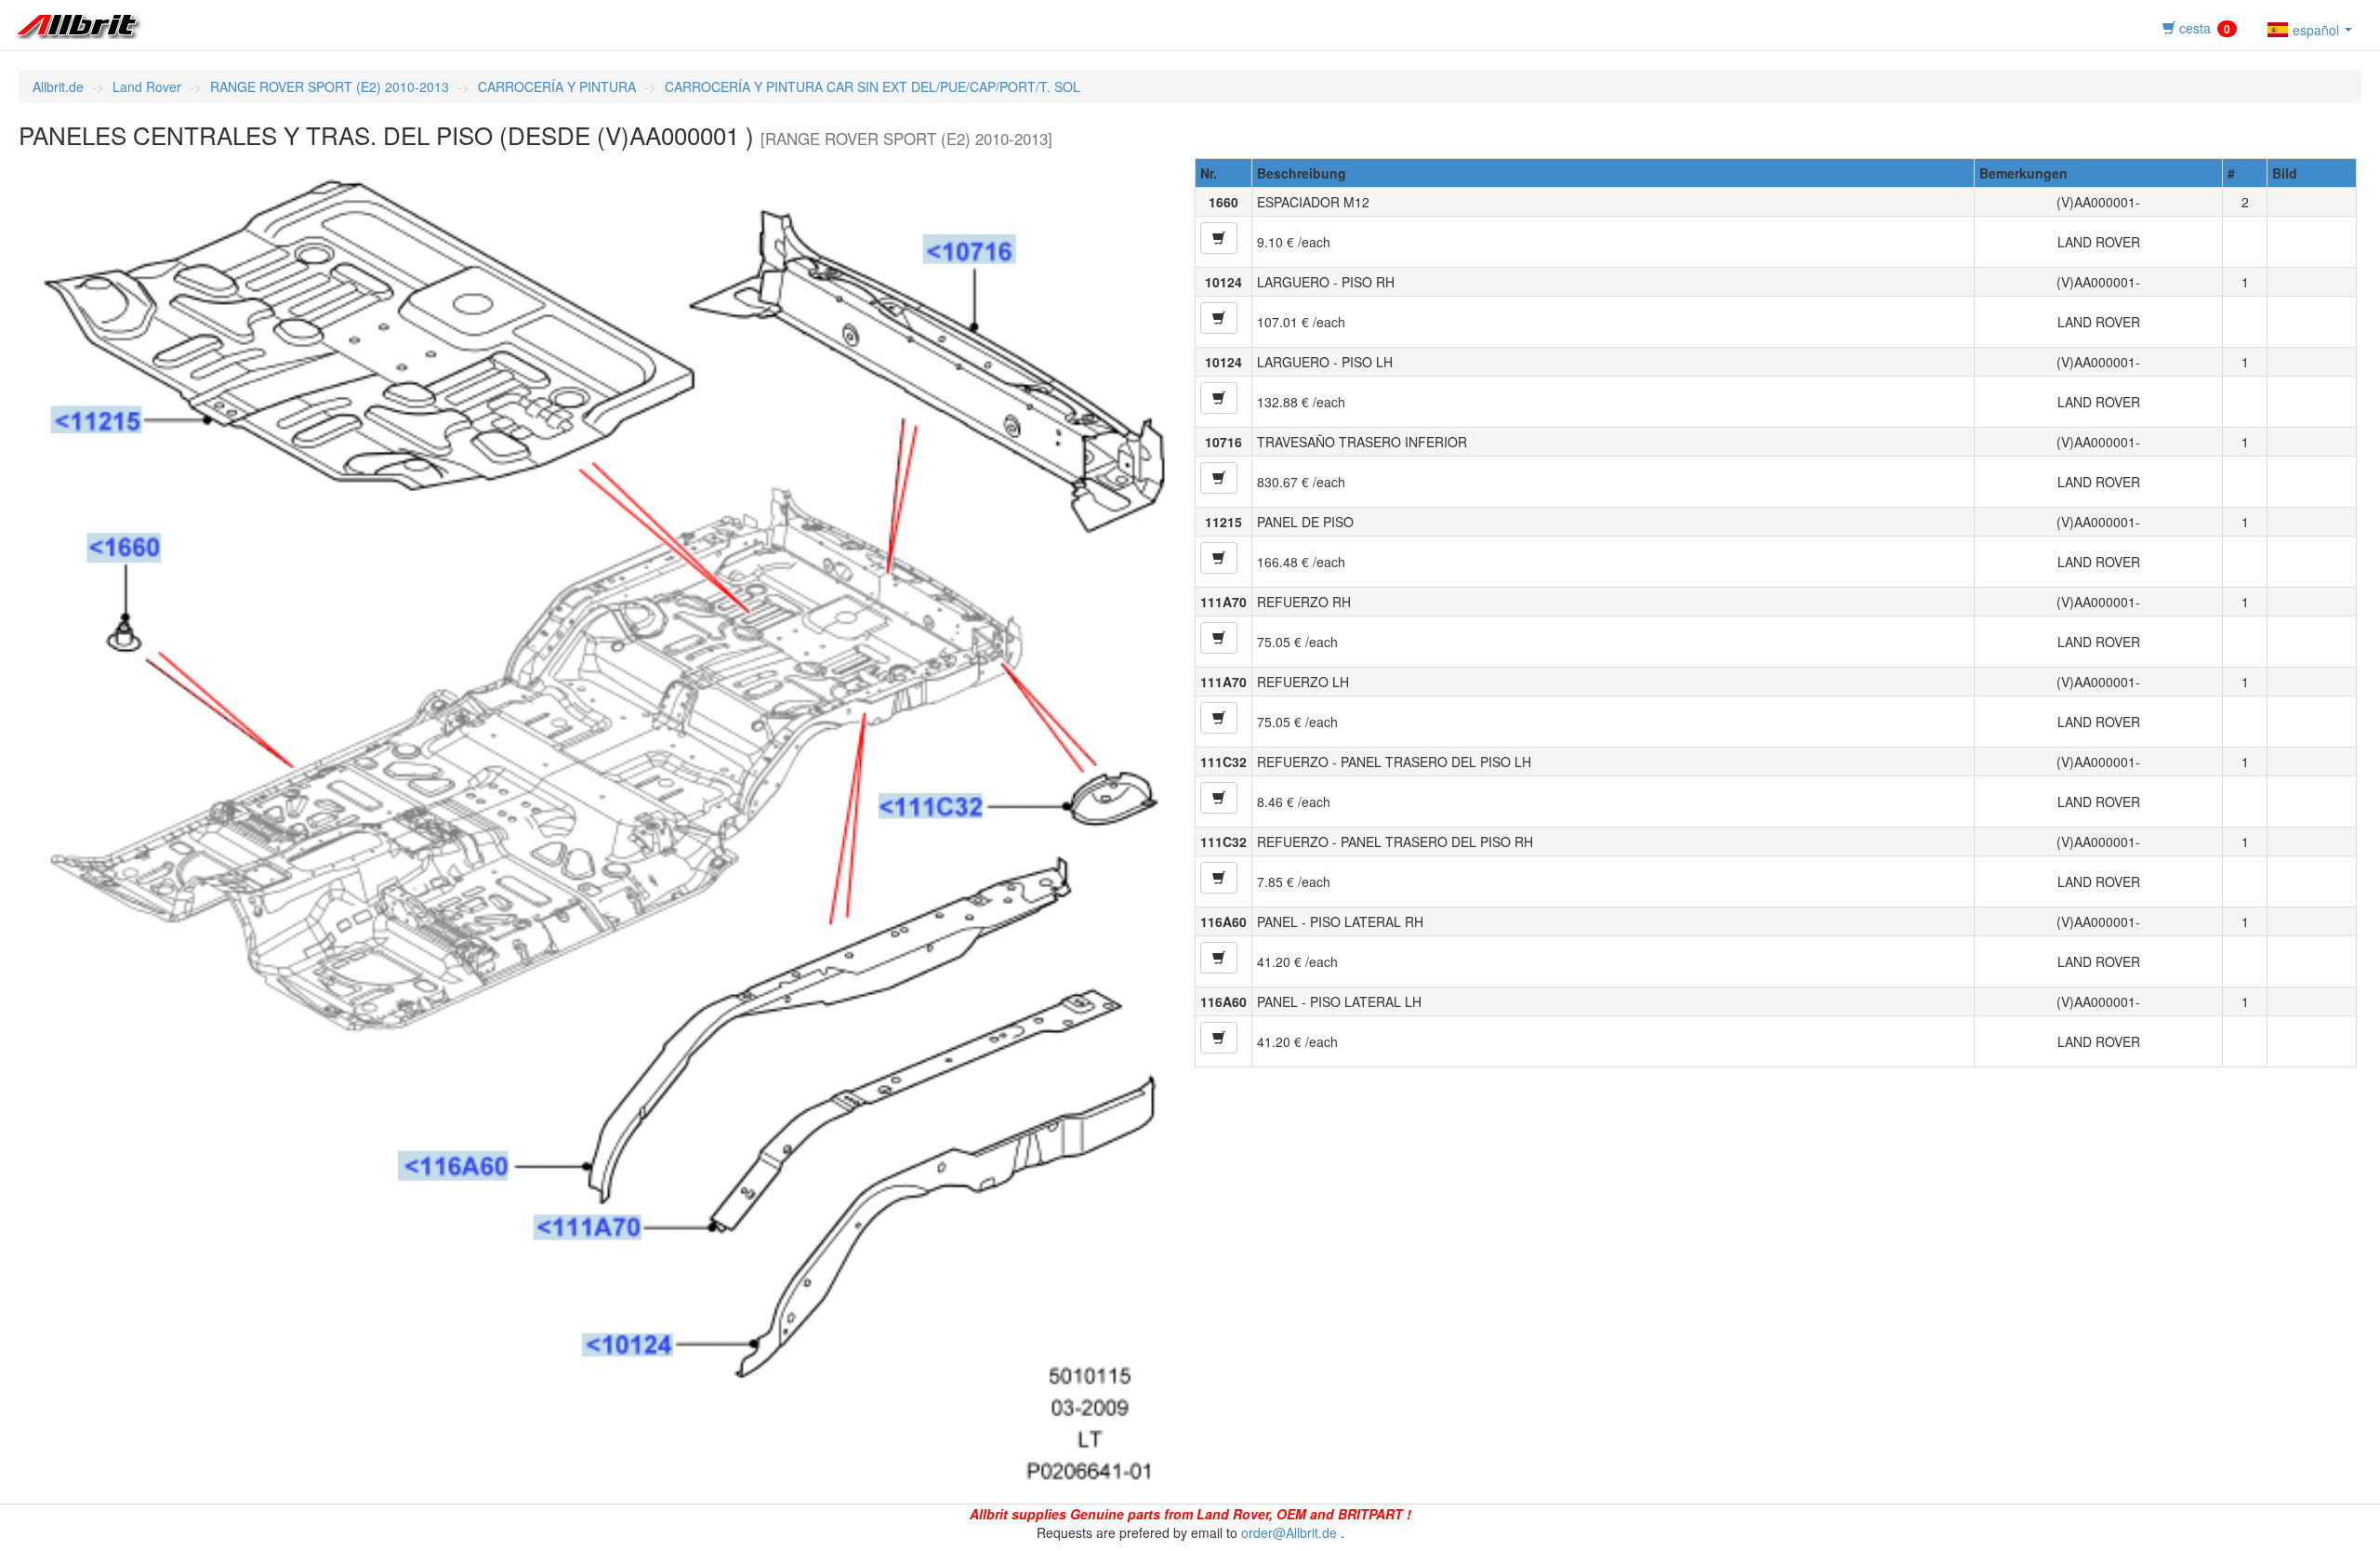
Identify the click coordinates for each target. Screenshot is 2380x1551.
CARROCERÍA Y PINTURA (557, 86)
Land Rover (147, 86)
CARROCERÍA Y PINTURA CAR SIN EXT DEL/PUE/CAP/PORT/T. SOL (873, 86)
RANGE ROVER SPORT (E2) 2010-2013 (330, 86)
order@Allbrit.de (1289, 1532)
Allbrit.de (58, 86)
